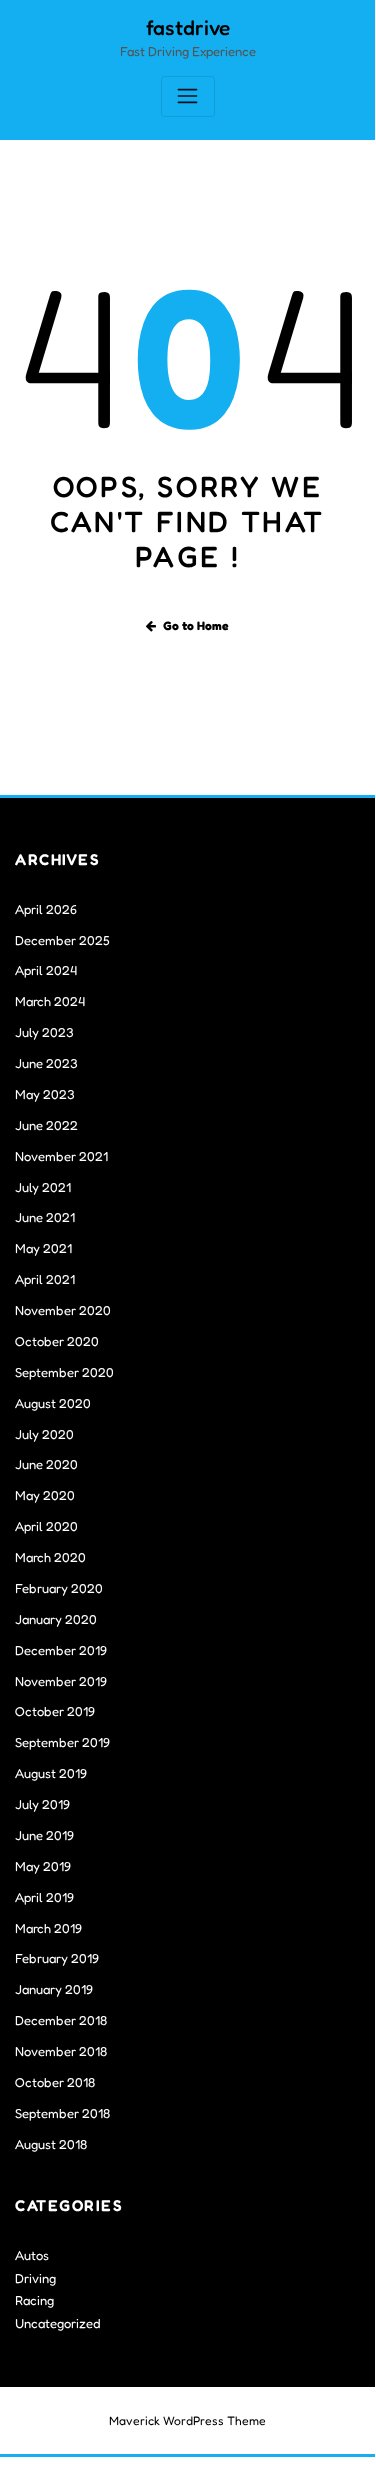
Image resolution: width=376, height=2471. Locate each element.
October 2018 (55, 2082)
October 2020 (57, 1341)
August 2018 (51, 2144)
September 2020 (64, 1372)
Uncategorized (58, 2323)
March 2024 (50, 1001)
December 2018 (61, 2020)
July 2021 (43, 1187)
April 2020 (46, 1526)
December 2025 (62, 940)
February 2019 (57, 1958)
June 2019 (44, 1835)
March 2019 (48, 1928)
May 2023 (45, 1094)
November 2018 (61, 2051)
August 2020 (53, 1403)
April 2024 (46, 970)
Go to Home (196, 625)
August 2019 (51, 1773)
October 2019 (55, 1711)
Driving (35, 2278)
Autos (32, 2255)
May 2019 (43, 1866)
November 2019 (61, 1681)
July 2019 (42, 1804)
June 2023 (46, 1063)
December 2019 (61, 1650)
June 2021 (45, 1217)
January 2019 (54, 1989)
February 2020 (59, 1588)
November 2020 (63, 1310)
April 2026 (46, 909)
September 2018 (62, 2113)
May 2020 (45, 1495)
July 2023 (44, 1032)
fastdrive (188, 27)
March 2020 (50, 1557)
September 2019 (62, 1742)
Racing (34, 2300)
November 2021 (61, 1156)
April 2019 (44, 1897)
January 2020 (56, 1619)
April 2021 (45, 1279)
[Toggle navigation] (188, 96)
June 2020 (46, 1464)
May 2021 (43, 1248)
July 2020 (44, 1434)
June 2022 (46, 1125)
